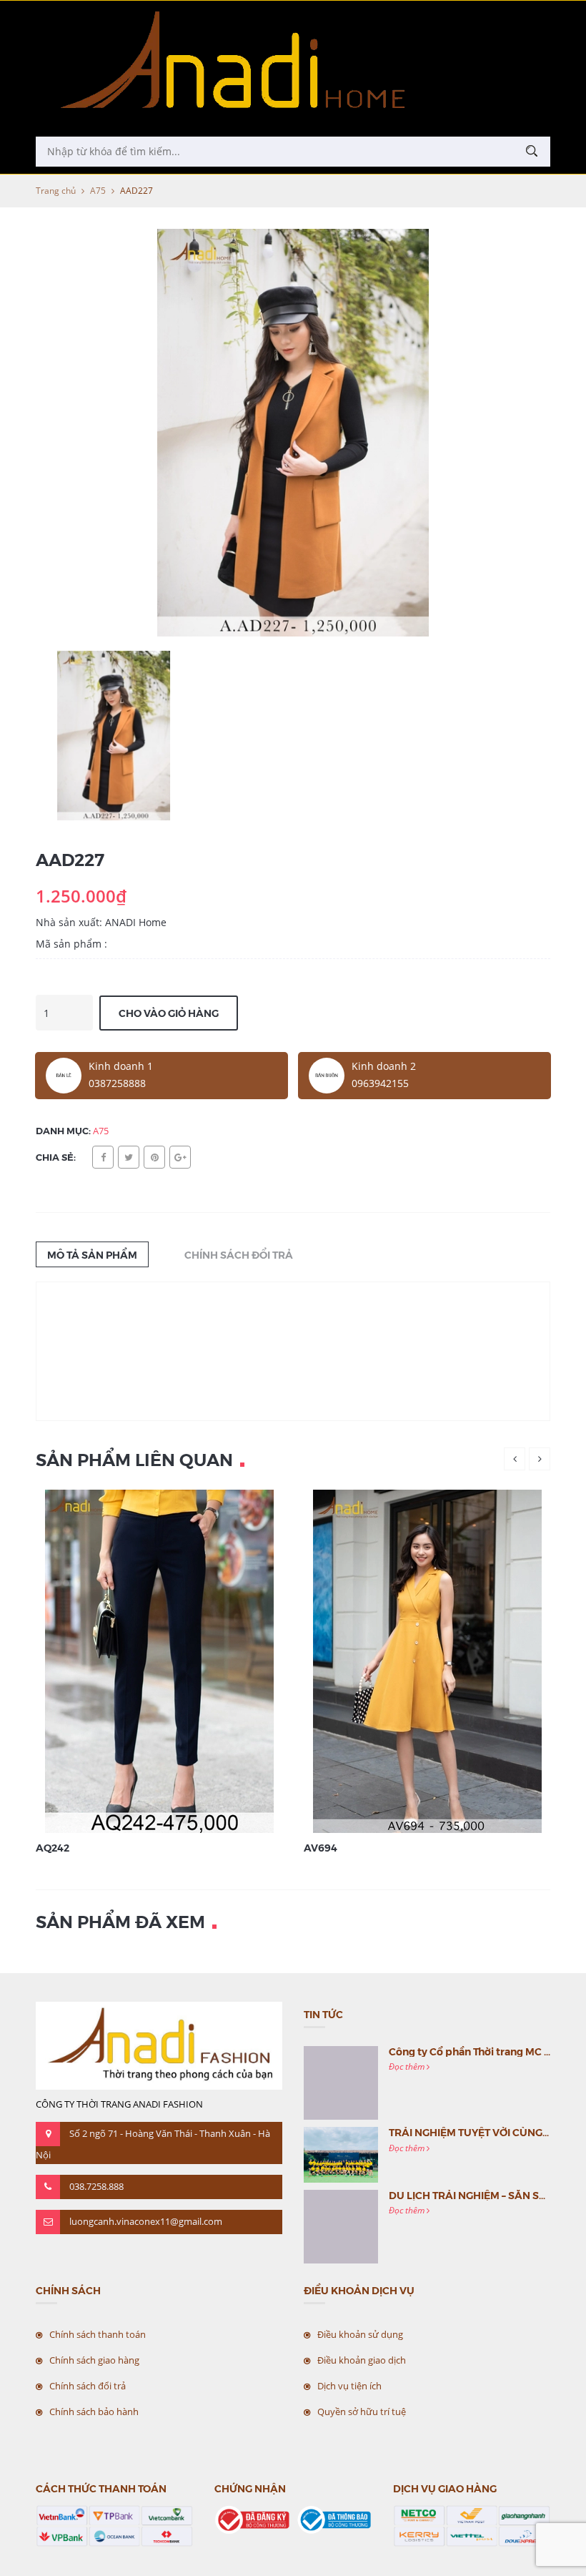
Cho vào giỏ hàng (169, 1013)
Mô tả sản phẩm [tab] (92, 1254)
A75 (98, 191)
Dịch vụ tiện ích (349, 2386)
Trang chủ (56, 191)
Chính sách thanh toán (98, 2334)
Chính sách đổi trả (88, 2386)
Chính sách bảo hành (94, 2412)
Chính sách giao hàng (94, 2360)
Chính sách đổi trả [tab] (239, 1254)
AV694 (321, 1847)
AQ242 (53, 1847)
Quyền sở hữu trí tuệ (362, 2412)
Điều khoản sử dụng (360, 2334)
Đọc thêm (408, 2066)
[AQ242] (159, 1660)
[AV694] (427, 1660)
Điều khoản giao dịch (362, 2360)
